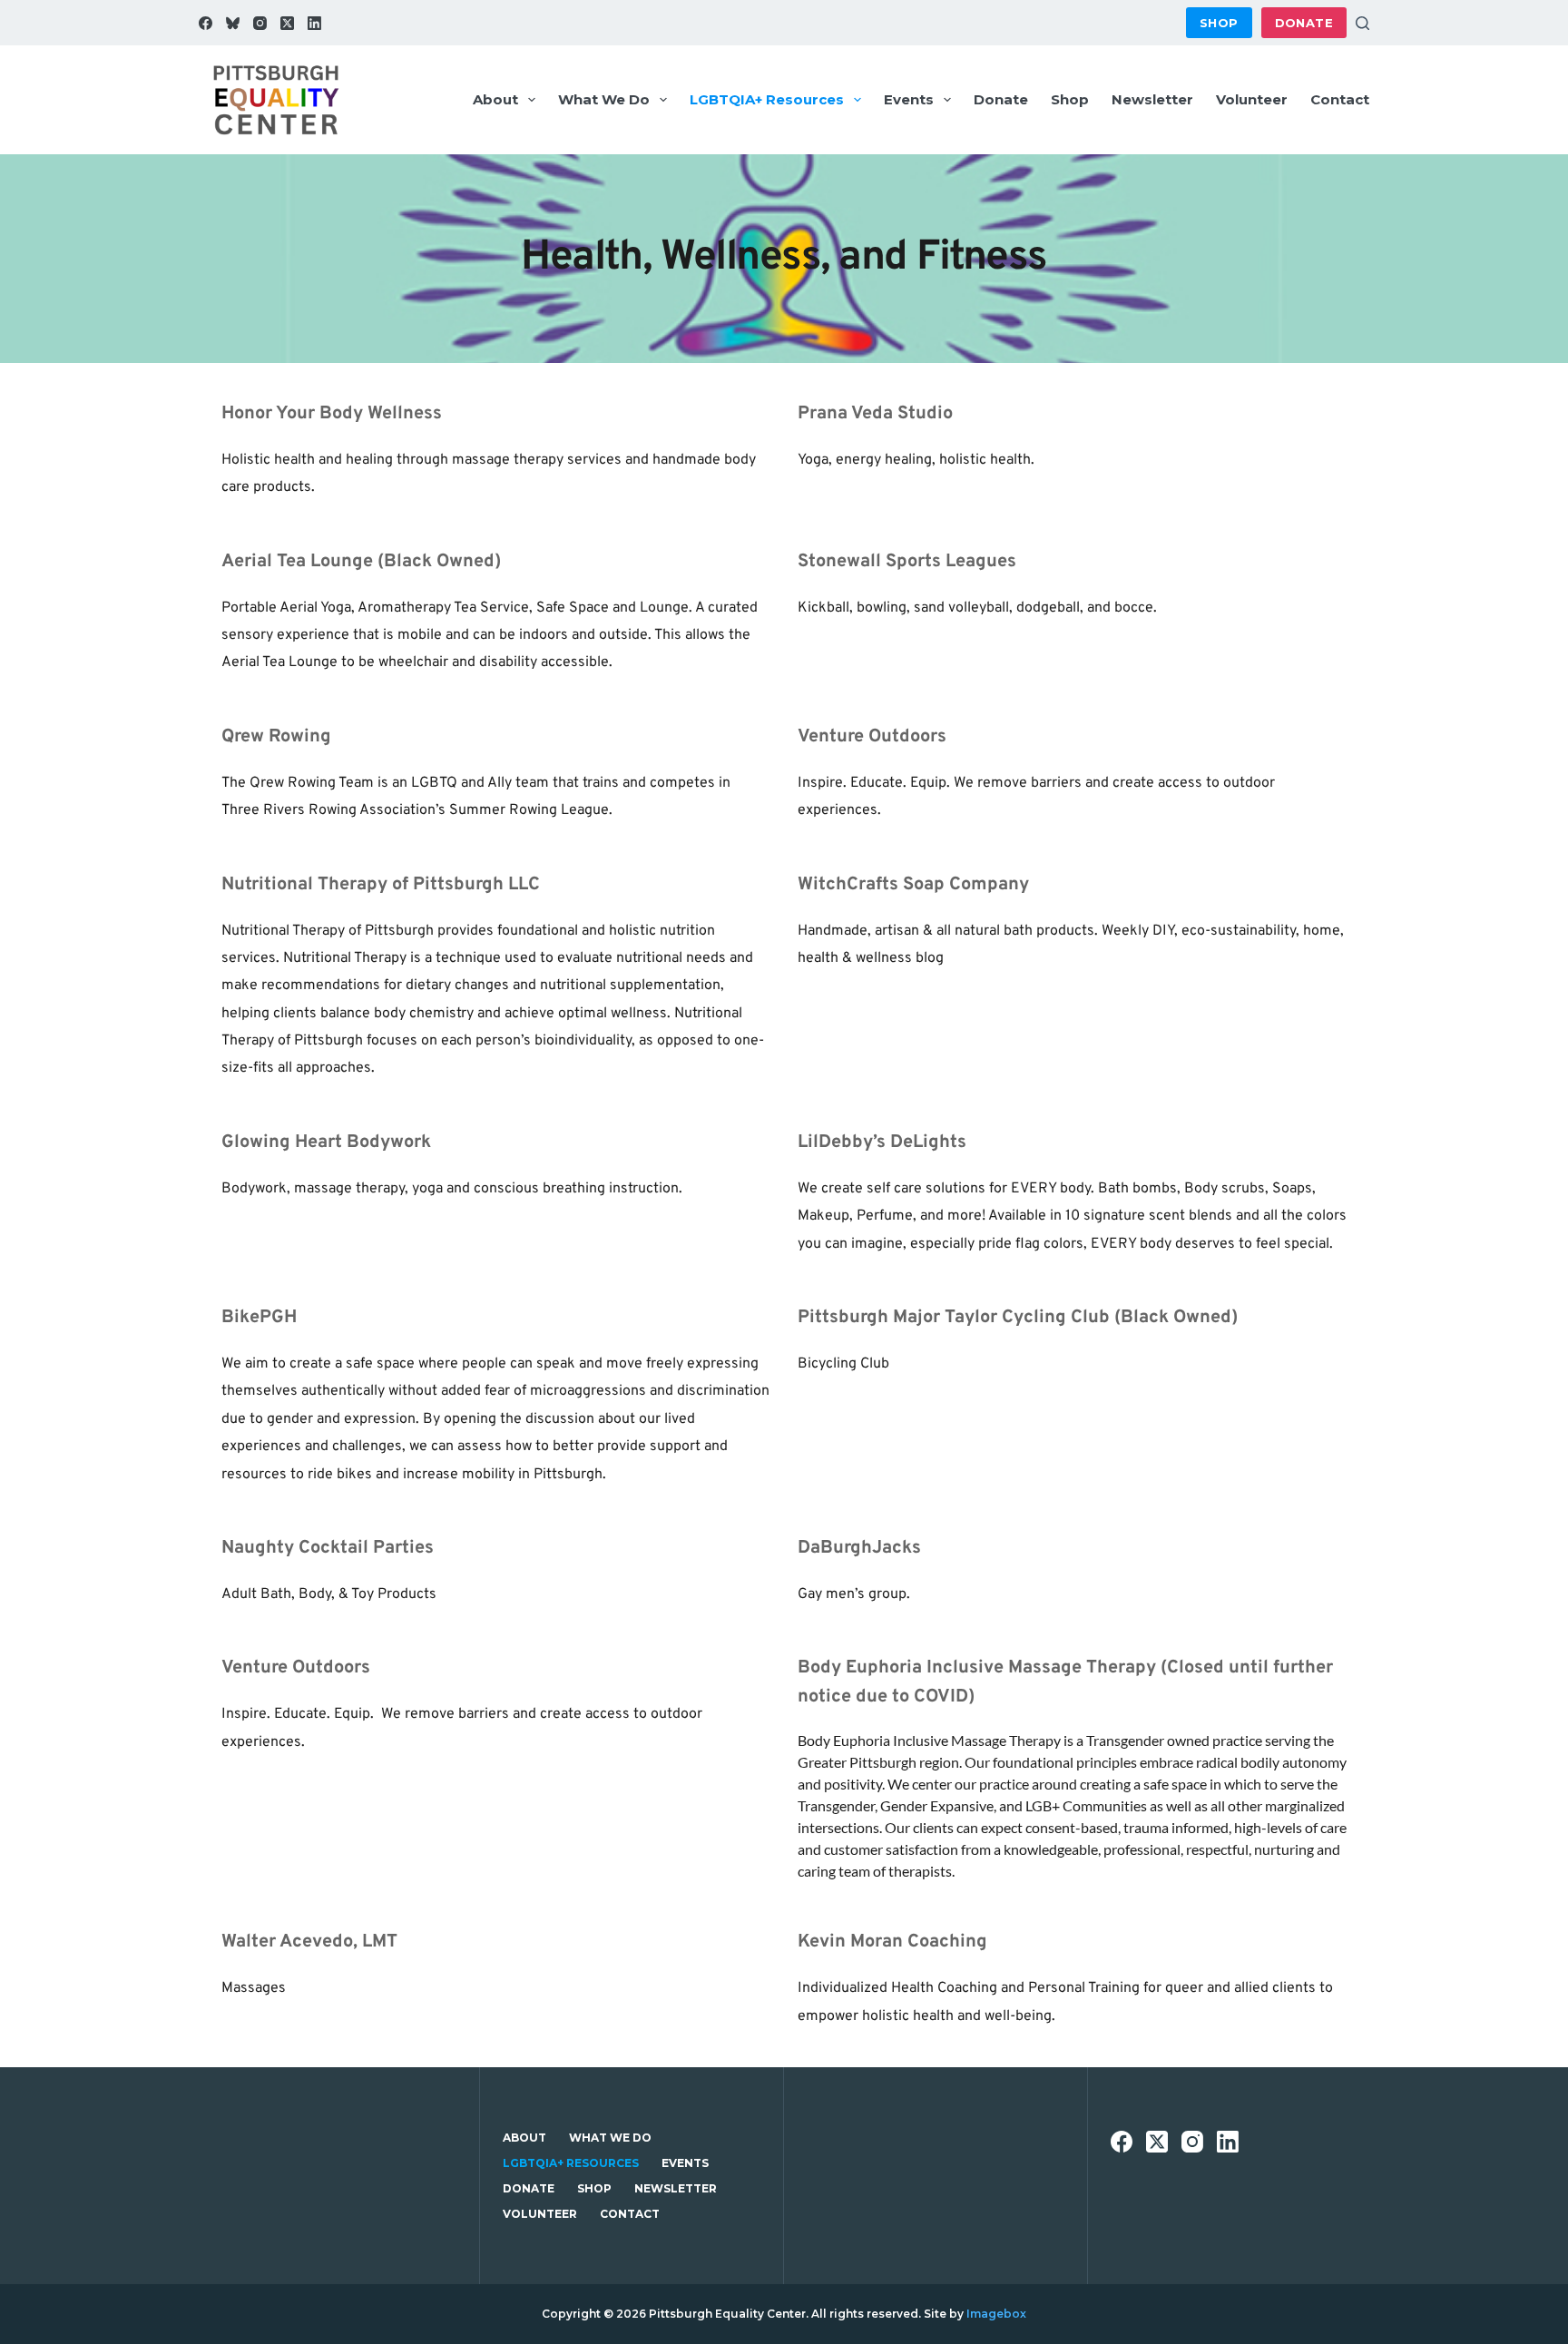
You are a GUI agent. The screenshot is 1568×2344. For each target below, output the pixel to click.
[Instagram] (260, 23)
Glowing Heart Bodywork (326, 1143)
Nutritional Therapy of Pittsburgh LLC (381, 885)
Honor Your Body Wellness (332, 414)
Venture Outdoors (872, 737)
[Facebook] (206, 23)
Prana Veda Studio (875, 414)
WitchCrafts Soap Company (913, 885)
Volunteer (1252, 99)
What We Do (604, 99)
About (495, 99)
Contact (1340, 99)
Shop (1219, 23)
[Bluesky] (233, 23)
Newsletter (1152, 99)
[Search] (1362, 23)
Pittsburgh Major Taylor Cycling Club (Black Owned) (1018, 1318)
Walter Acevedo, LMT (309, 1942)
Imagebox (996, 2314)
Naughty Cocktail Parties (328, 1548)
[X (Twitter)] (287, 23)
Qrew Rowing (276, 737)
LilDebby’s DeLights (882, 1143)
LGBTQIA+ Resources (767, 99)
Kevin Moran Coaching (892, 1942)
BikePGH (259, 1318)
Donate (1304, 23)
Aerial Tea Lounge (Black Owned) (361, 562)
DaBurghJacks (859, 1548)
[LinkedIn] (314, 23)
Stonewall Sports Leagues (907, 562)
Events (909, 99)
